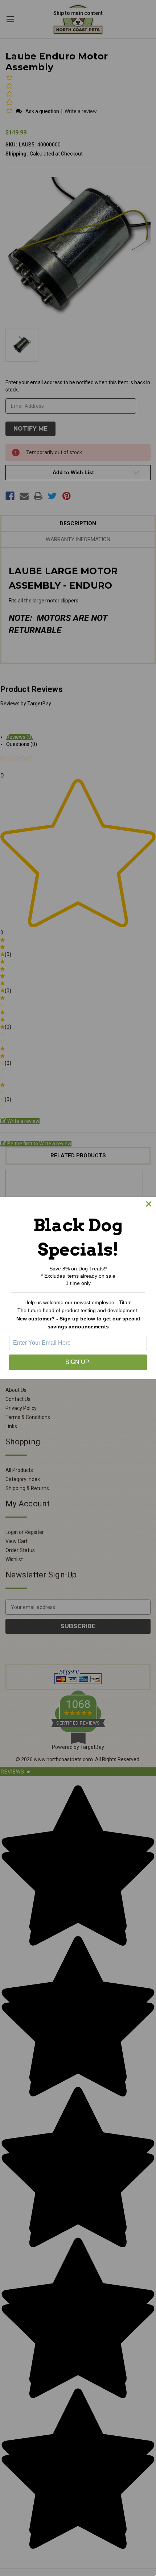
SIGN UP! (78, 1362)
